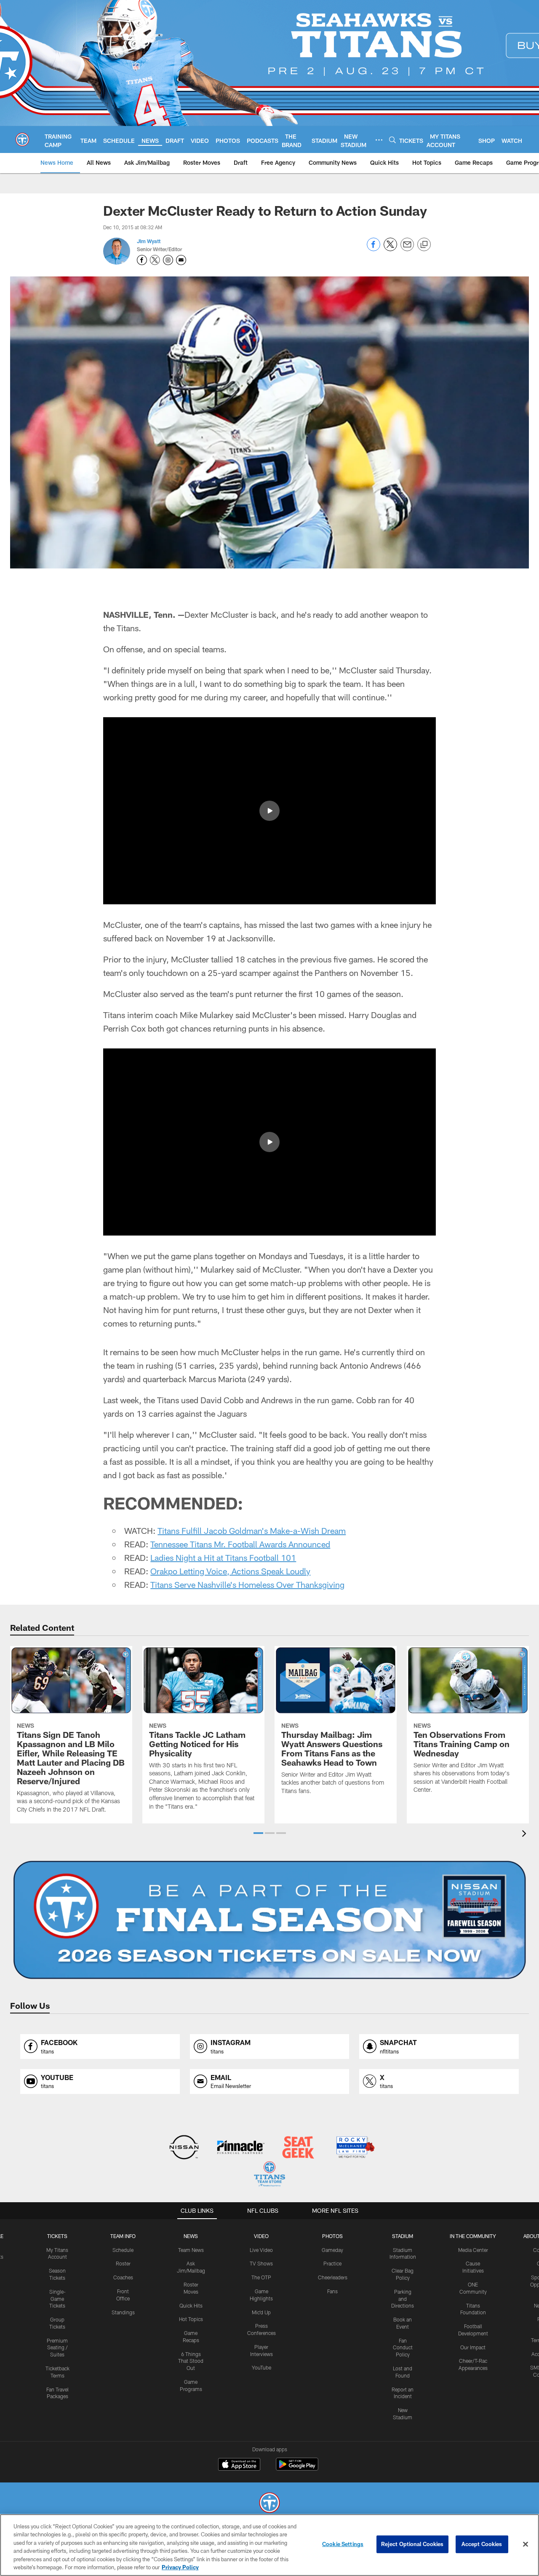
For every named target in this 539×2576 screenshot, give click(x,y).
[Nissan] (184, 2148)
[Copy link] (424, 245)
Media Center (473, 2250)
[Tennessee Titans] (269, 2504)
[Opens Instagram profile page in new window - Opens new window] (168, 260)
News (191, 2236)
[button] (269, 811)
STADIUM (403, 2236)
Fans (332, 2291)
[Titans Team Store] (269, 2175)
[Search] (392, 140)
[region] (269, 2545)
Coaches (123, 2277)
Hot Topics (191, 2319)
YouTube (261, 2367)
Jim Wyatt (149, 241)
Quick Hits (191, 2305)
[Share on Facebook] (374, 249)
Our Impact (473, 2347)
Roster (123, 2263)
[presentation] (526, 1835)
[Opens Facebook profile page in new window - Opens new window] (142, 260)
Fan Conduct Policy (403, 2348)
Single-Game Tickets (57, 2299)
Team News (191, 2250)
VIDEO (261, 2236)
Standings (123, 2312)
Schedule (123, 2250)
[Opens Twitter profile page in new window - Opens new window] (155, 260)
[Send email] (407, 249)
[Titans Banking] (241, 2148)
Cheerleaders (333, 2277)
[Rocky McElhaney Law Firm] (355, 2148)
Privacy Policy (180, 2567)
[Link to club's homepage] (22, 139)
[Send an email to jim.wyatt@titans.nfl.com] (181, 260)
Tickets (57, 2236)
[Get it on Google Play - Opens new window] (297, 2468)
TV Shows (261, 2263)
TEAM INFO (123, 2236)
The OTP (261, 2277)
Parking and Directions (403, 2299)
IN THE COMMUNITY (473, 2236)
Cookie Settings (343, 2544)
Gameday (332, 2250)
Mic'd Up (261, 2312)
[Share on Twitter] (390, 249)
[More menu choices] (379, 140)
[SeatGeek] (298, 2148)
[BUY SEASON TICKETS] (269, 1920)
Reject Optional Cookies (412, 2544)
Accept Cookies (482, 2544)
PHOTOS (332, 2236)
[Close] (526, 2544)
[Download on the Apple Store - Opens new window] (239, 2465)
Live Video (261, 2250)
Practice (332, 2263)
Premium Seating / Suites (57, 2348)
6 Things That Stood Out (191, 2361)
